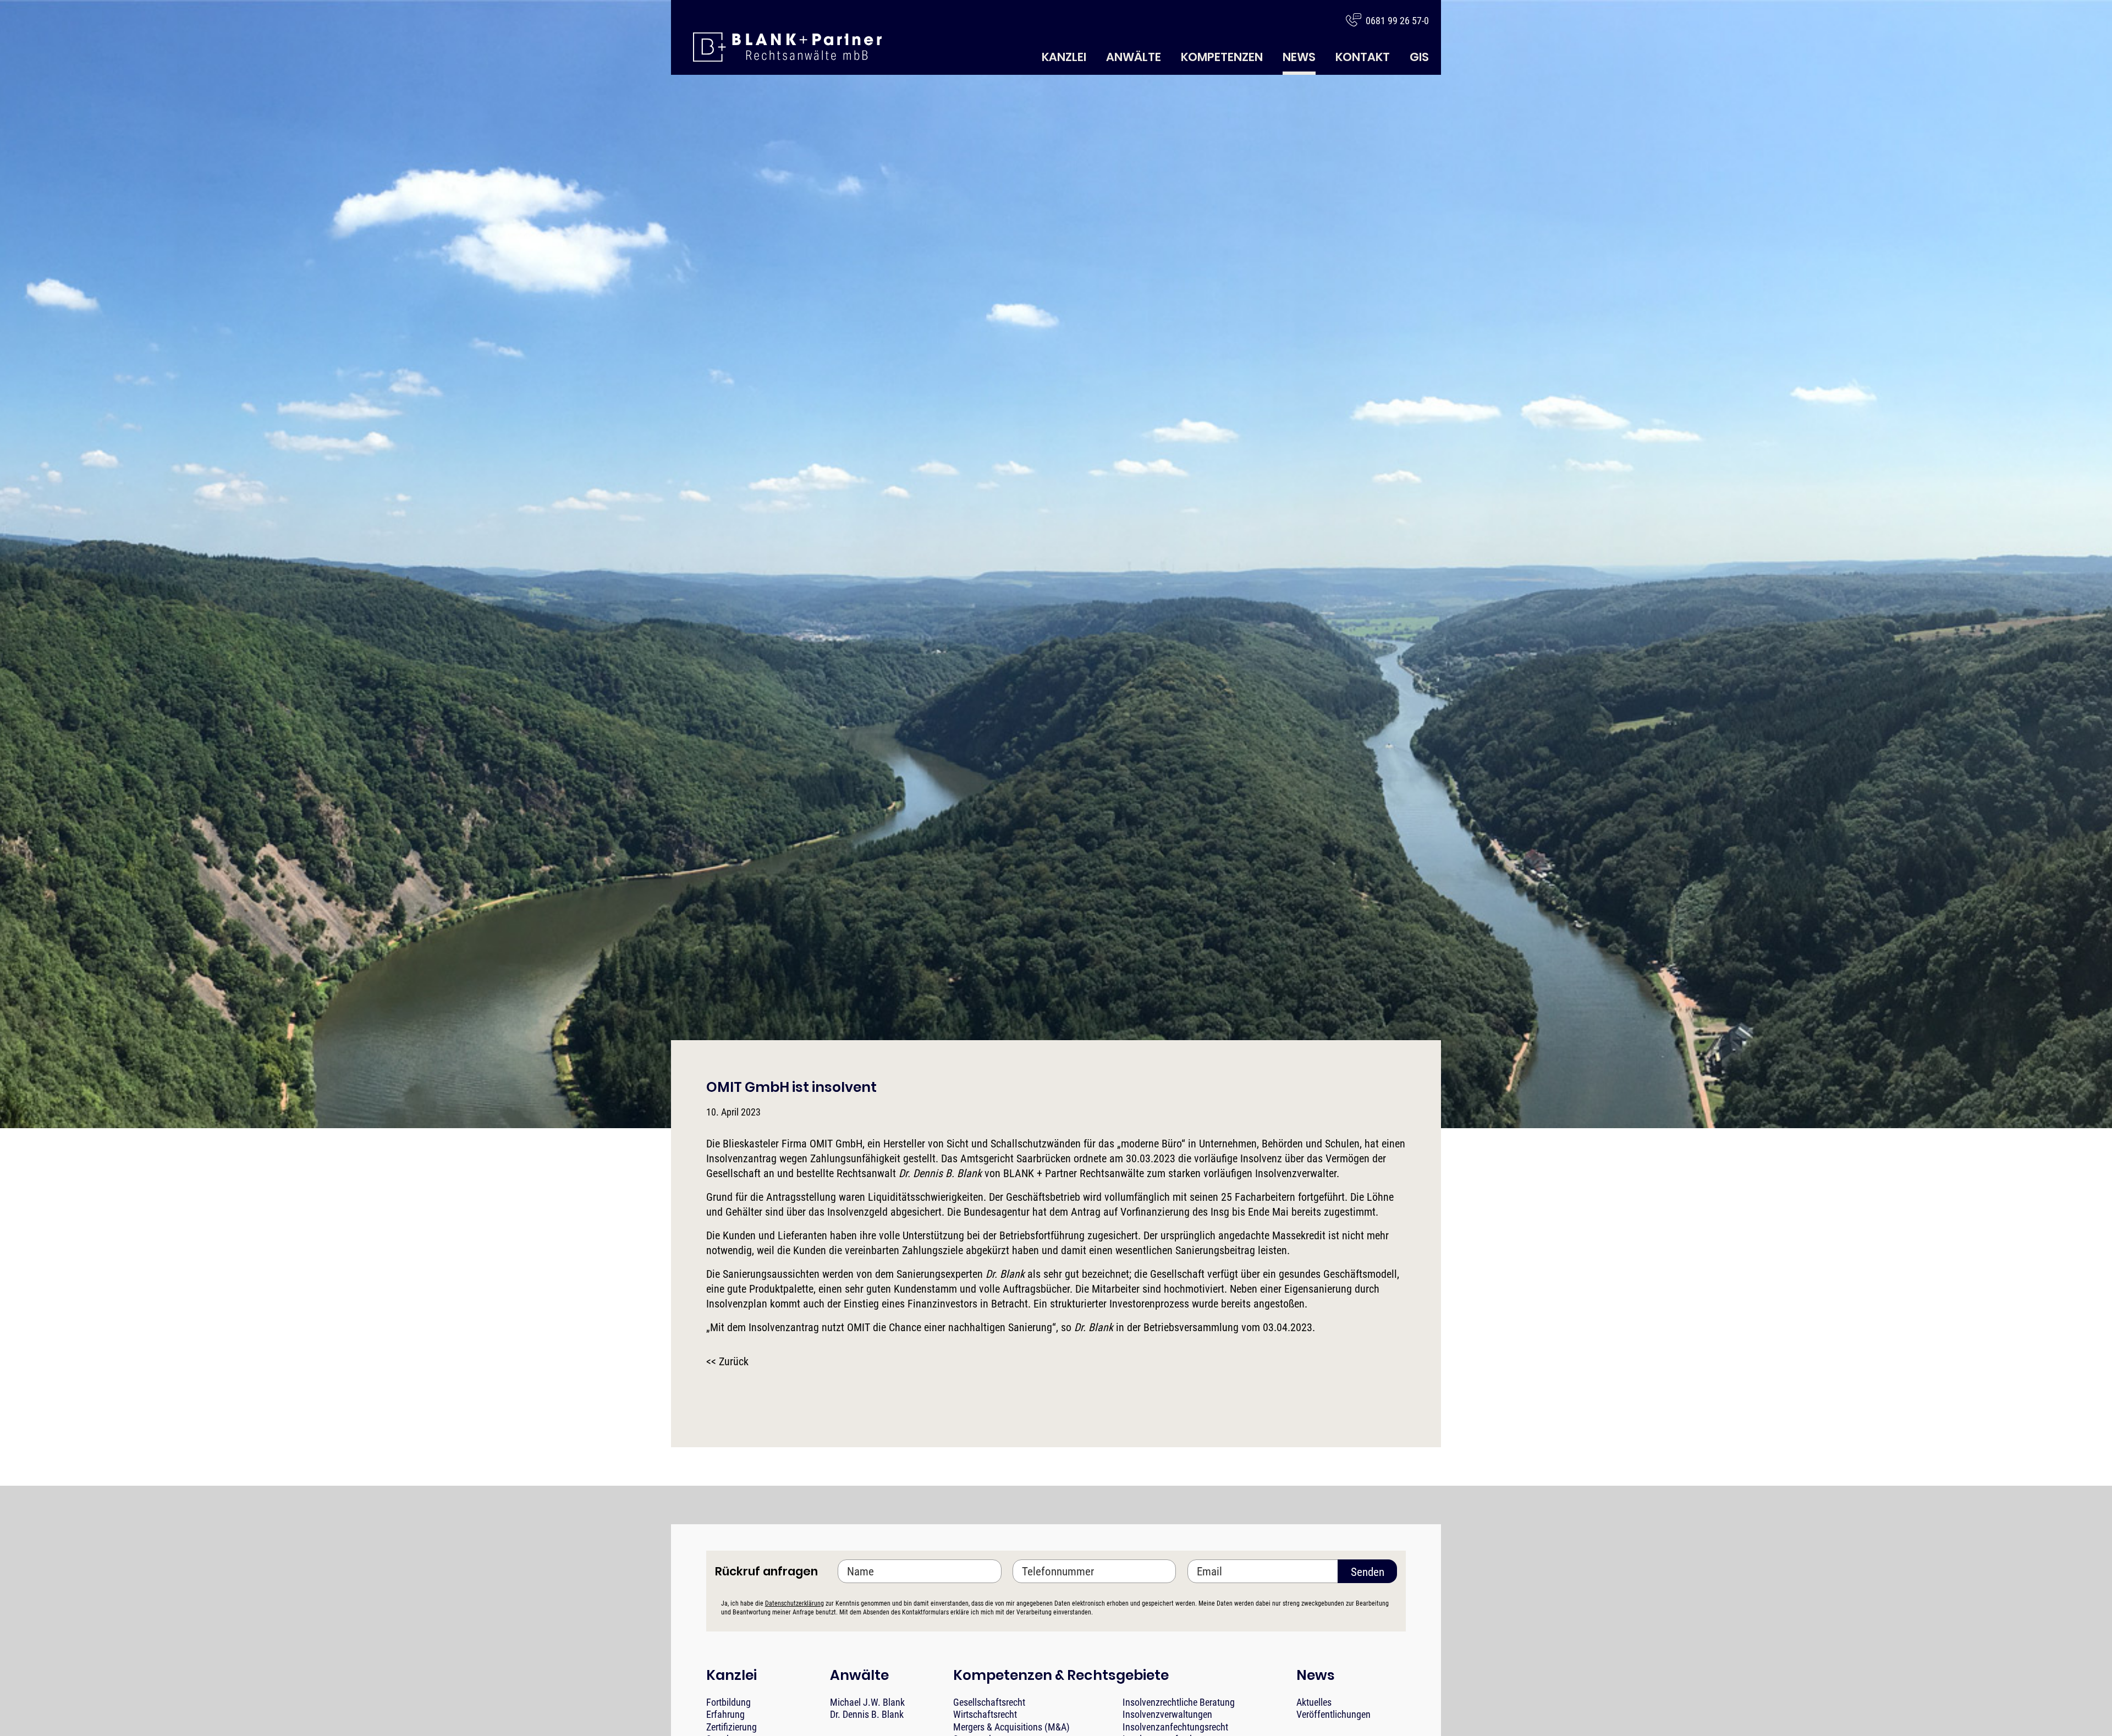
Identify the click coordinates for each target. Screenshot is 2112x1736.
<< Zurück (727, 1361)
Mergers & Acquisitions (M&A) (1011, 1727)
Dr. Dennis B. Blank (867, 1714)
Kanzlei (1064, 57)
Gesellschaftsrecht (989, 1702)
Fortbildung (728, 1702)
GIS (1419, 57)
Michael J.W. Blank (867, 1702)
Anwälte (1134, 57)
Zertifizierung (732, 1727)
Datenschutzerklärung (794, 1603)
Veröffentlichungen (1333, 1714)
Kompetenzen (1222, 57)
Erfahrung (725, 1714)
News (1299, 57)
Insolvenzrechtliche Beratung (1179, 1702)
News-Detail (787, 47)
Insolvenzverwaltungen (1167, 1714)
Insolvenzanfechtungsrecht (1175, 1727)
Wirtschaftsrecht (985, 1714)
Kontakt (1363, 57)
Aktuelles (1314, 1702)
